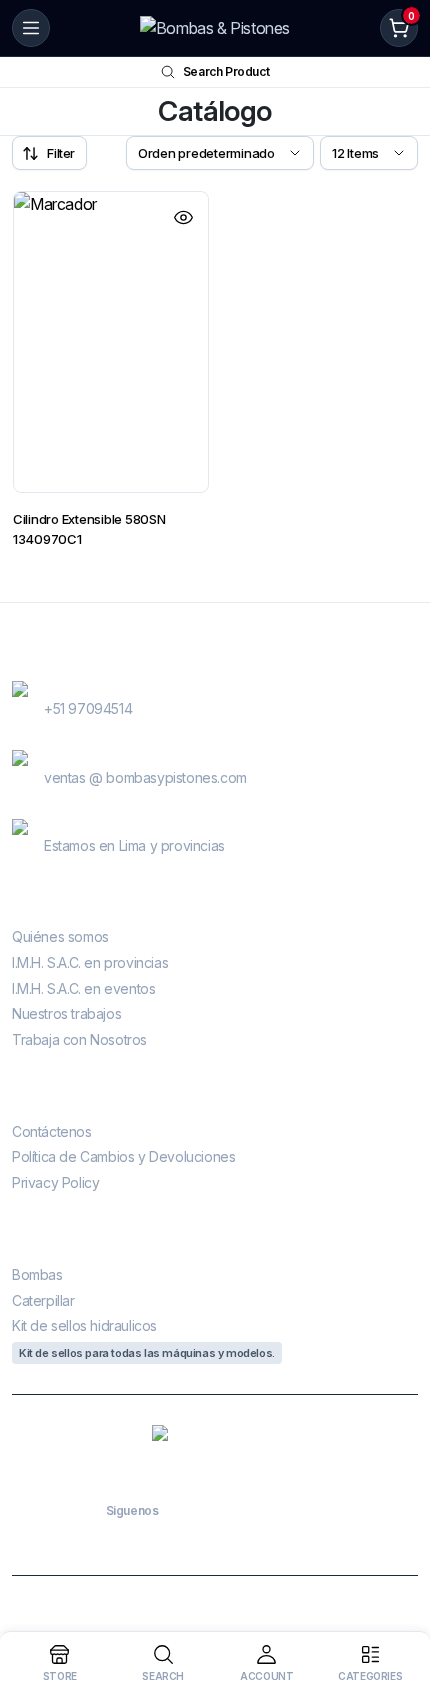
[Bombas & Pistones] (215, 28)
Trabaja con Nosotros (79, 1039)
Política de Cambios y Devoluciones (123, 1156)
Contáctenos (52, 1131)
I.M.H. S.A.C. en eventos (83, 988)
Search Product (226, 71)
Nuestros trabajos (66, 1013)
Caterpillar (43, 1300)
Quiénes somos (60, 936)
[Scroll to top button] (398, 1602)
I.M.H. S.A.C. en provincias (90, 962)
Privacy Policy (55, 1182)
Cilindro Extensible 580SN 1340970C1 (89, 529)
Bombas (37, 1274)
